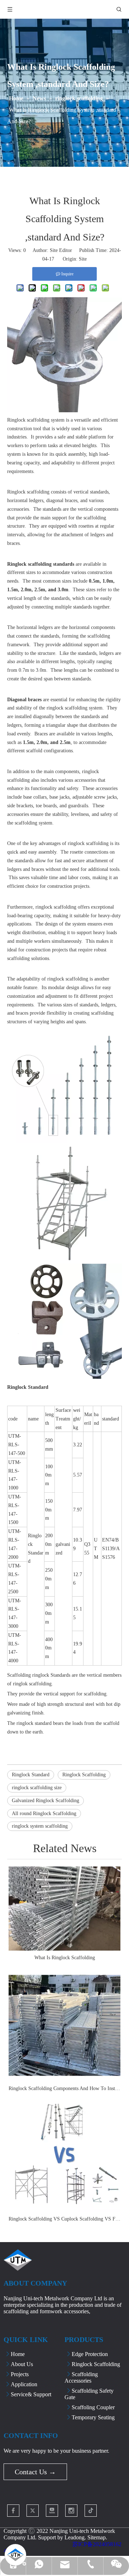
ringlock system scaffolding (40, 1826)
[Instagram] (71, 2511)
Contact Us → (35, 2472)
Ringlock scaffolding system (36, 420)
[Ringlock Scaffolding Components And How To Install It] (64, 2025)
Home (18, 2354)
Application (24, 2384)
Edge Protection (90, 2354)
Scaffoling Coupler (93, 2407)
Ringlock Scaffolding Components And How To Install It (64, 2088)
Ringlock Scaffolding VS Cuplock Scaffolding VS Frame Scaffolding (64, 2219)
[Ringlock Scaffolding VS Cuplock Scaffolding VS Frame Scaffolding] (64, 2156)
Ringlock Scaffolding (84, 1775)
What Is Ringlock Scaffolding (65, 1958)
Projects (20, 2374)
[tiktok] (91, 2511)
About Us (22, 2364)
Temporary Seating (93, 2417)
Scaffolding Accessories (81, 2377)
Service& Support (31, 2394)
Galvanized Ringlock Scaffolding (46, 1801)
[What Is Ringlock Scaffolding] (64, 1909)
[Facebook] (13, 2511)
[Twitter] (33, 2511)
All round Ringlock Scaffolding (44, 1813)
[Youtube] (52, 2511)
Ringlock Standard (31, 1775)
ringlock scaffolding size (37, 1788)
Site (83, 259)
